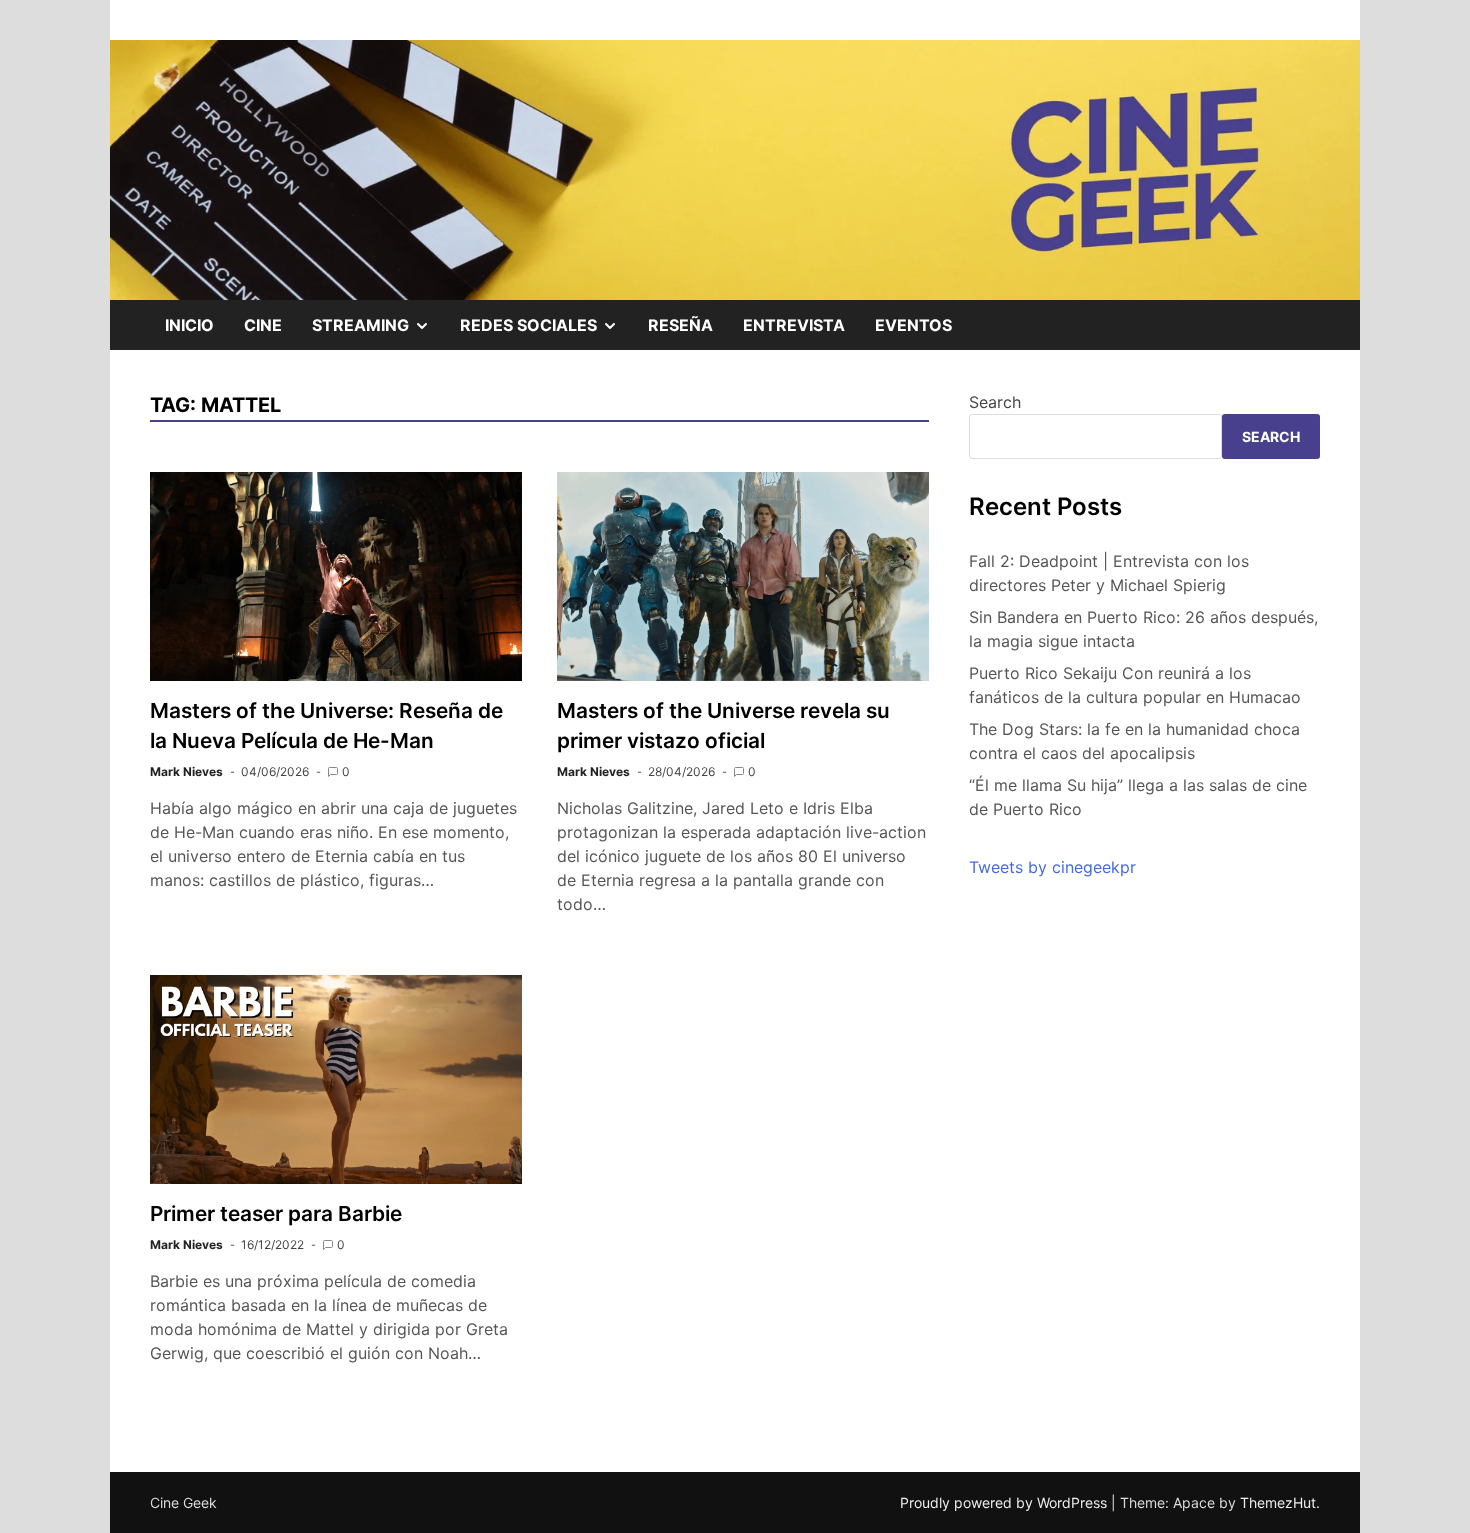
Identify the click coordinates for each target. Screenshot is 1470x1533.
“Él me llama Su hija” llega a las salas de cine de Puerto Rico (1138, 797)
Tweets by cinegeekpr (1052, 867)
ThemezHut (1278, 1502)
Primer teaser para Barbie (276, 1213)
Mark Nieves (186, 771)
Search (995, 402)
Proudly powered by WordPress (1005, 1502)
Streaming (378, 332)
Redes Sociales (546, 332)
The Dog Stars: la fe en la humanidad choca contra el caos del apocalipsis (1134, 741)
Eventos (913, 325)
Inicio (189, 325)
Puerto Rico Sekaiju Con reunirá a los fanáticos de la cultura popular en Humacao (1135, 685)
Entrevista (794, 325)
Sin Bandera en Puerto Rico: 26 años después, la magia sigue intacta (1143, 629)
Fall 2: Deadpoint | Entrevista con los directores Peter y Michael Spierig (1109, 573)
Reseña (680, 325)
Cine (263, 325)
